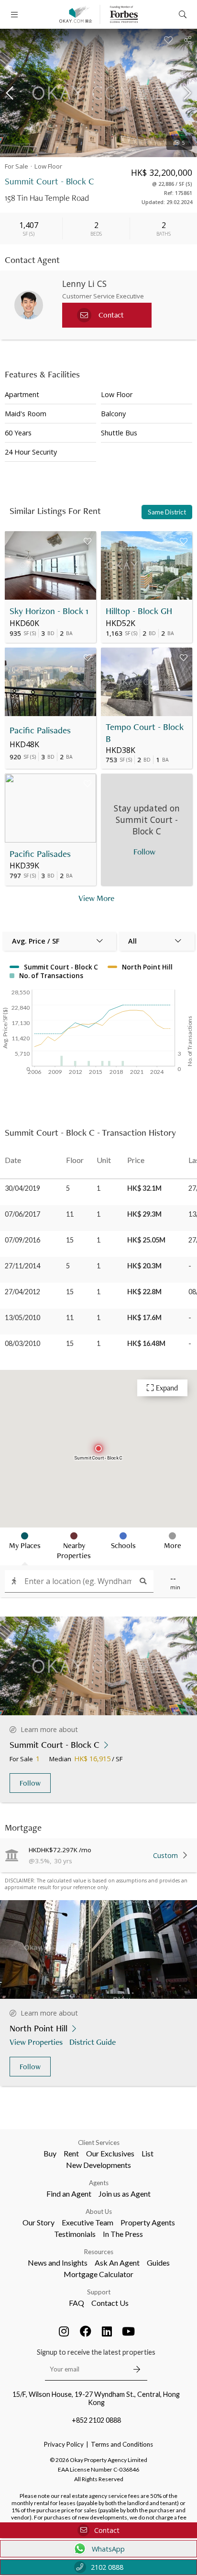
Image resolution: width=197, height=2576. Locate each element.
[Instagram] (64, 2331)
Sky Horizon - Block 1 (49, 611)
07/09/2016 (22, 1240)
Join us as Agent (125, 2194)
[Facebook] (86, 2331)
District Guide (93, 2042)
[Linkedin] (107, 2331)
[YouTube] (129, 2331)
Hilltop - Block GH (139, 611)
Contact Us (110, 2303)
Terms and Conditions (122, 2444)
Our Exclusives (110, 2153)
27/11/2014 (22, 1266)
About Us (99, 2211)
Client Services (99, 2143)
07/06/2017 (22, 1214)
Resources (99, 2252)
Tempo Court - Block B (145, 733)
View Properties (36, 2042)
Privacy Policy (64, 2444)
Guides (158, 2263)
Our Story (38, 2222)
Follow (30, 1783)
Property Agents (148, 2222)
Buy (50, 2153)
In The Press (123, 2234)
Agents (99, 2183)
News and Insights (58, 2263)
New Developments (98, 2165)
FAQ (77, 2303)
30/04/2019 (22, 1188)
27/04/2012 (22, 1292)
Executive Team (88, 2222)
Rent (71, 2153)
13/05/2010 (22, 1317)
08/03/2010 (22, 1343)
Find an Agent (69, 2194)
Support (99, 2292)
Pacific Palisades (40, 730)
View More (96, 898)
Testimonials (75, 2234)
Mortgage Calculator (98, 2274)
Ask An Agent (117, 2263)
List (148, 2153)
